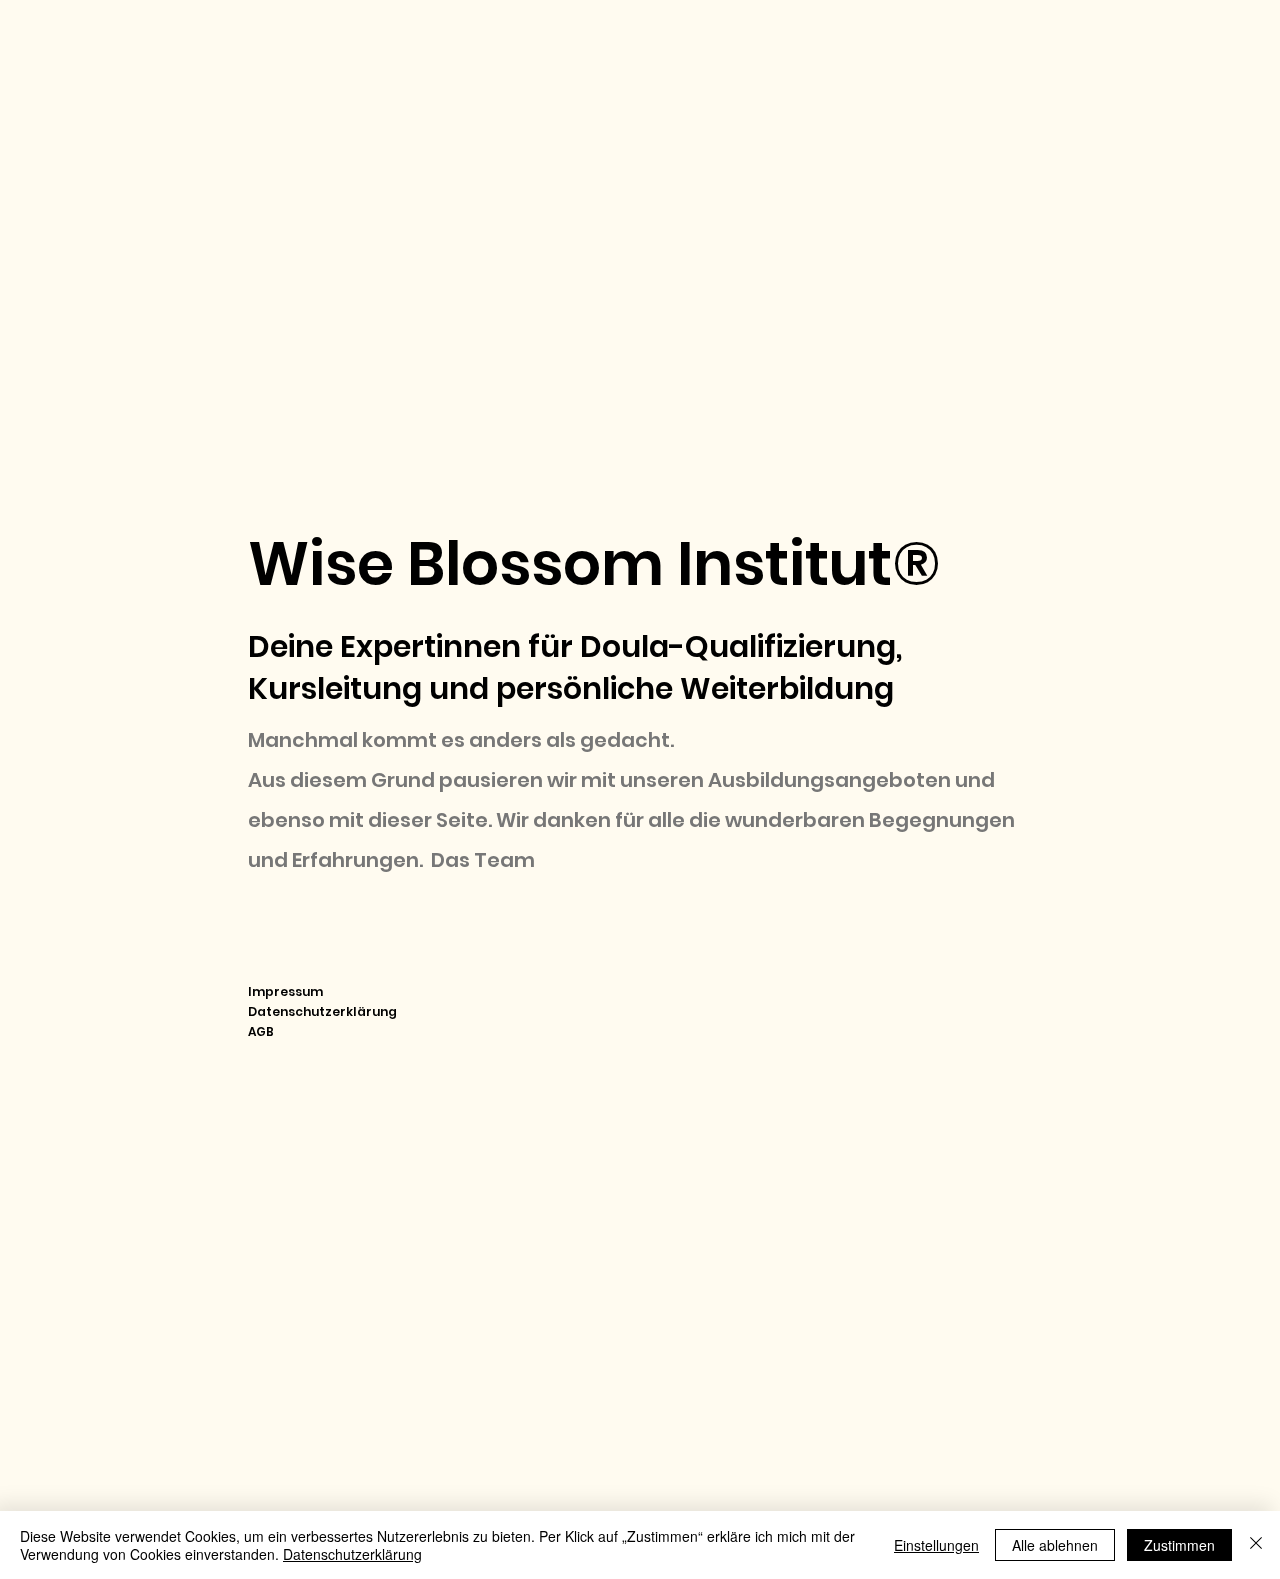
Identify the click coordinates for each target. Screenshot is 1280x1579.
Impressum (285, 991)
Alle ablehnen (1055, 1545)
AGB (261, 1031)
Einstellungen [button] (936, 1545)
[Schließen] (1256, 1545)
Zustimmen (1179, 1545)
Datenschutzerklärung (322, 1011)
